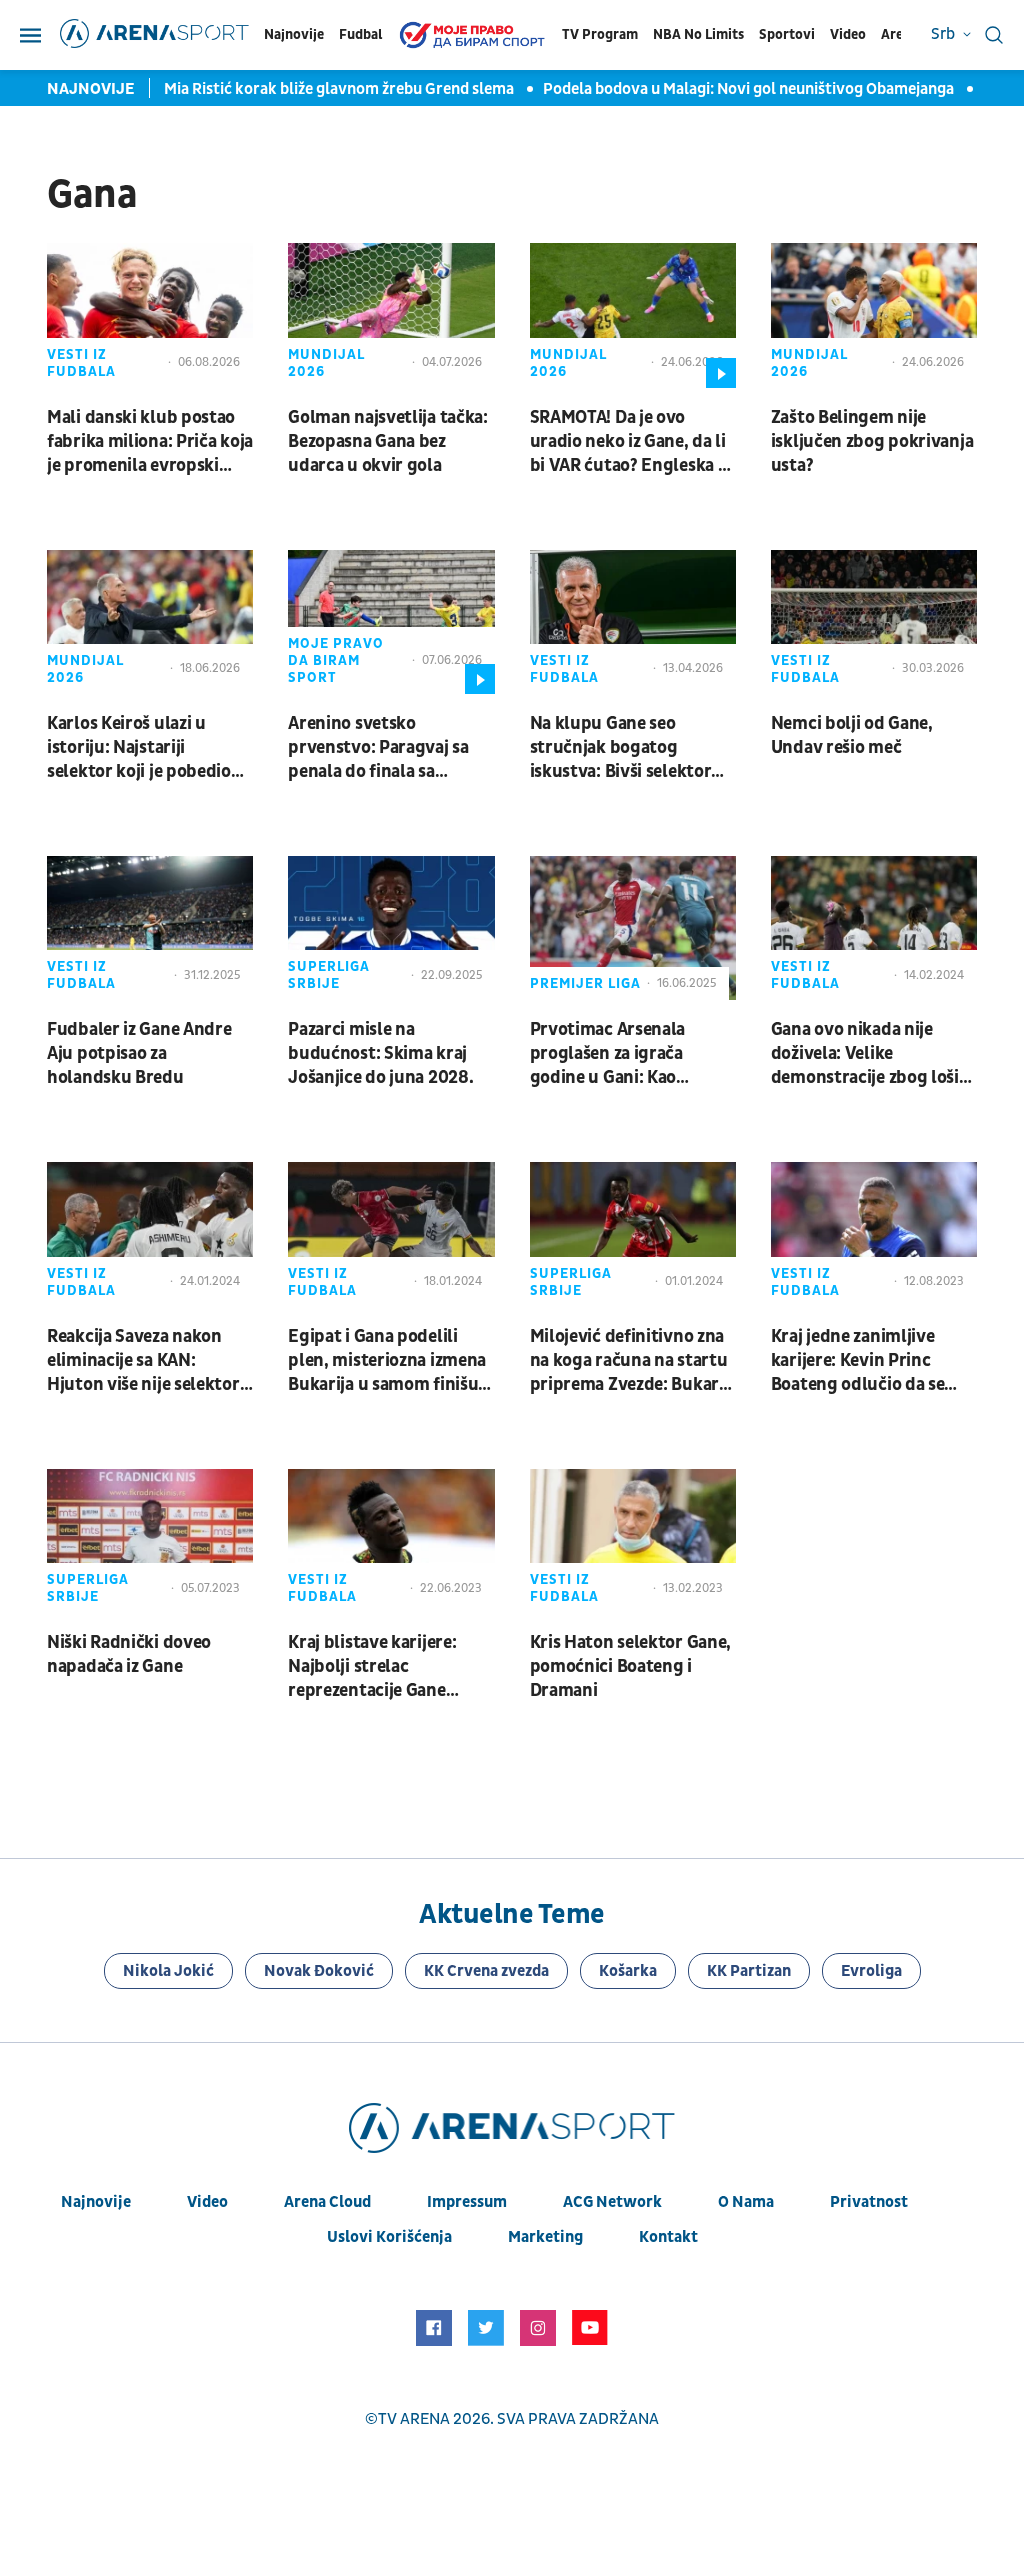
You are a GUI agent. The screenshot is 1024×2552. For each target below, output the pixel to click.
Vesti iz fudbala (81, 363)
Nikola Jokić (168, 1971)
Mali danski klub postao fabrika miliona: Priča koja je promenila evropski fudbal (150, 442)
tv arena (414, 2419)
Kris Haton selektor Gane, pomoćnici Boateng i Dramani (631, 1666)
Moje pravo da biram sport (336, 660)
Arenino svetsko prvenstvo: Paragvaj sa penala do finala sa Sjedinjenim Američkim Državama (380, 748)
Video (848, 34)
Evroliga (871, 1971)
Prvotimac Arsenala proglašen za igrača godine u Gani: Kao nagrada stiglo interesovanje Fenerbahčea (608, 1054)
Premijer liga (585, 983)
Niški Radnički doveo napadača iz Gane (129, 1654)
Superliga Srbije (329, 975)
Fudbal (360, 34)
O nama (746, 2202)
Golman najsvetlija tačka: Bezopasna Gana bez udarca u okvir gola (388, 441)
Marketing (545, 2237)
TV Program (600, 34)
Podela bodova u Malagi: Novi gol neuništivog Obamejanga (750, 89)
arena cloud (327, 2202)
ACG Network (612, 2202)
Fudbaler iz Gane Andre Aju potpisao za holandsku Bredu (139, 1053)
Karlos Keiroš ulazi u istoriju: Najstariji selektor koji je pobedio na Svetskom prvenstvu (141, 748)
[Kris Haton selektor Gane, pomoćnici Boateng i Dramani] (633, 1541)
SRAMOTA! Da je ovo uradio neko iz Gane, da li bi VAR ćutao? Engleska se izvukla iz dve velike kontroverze (632, 442)
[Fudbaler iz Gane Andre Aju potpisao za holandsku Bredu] (150, 928)
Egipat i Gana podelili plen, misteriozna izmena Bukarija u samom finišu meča (387, 1361)
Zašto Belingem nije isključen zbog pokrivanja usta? (872, 441)
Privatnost (869, 2202)
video (207, 2202)
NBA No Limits (698, 34)
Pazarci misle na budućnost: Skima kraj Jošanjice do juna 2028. (380, 1053)
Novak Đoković (319, 1971)
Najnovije (294, 34)
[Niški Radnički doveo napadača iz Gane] (150, 1541)
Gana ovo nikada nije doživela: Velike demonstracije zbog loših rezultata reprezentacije (870, 1054)
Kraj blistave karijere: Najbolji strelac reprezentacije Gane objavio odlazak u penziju (387, 1667)
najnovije (96, 2202)
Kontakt (668, 2237)
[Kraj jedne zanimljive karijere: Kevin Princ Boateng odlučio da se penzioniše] (874, 1234)
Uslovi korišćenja (389, 2237)
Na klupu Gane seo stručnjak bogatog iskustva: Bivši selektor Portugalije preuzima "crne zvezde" (621, 748)
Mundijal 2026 (326, 363)
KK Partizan (749, 1971)
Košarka (628, 1971)
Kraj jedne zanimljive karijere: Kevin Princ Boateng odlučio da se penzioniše (858, 1361)
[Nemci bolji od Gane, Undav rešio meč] (874, 622)
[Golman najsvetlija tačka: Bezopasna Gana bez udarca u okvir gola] (391, 315)
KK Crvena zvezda (486, 1971)
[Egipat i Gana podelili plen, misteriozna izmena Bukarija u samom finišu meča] (391, 1234)
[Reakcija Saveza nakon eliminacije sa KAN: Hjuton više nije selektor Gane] (150, 1234)
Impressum (467, 2202)
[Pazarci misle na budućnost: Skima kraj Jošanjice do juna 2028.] (391, 928)
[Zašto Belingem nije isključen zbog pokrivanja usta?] (874, 315)
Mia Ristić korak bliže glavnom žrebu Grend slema (340, 89)
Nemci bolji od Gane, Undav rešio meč (852, 735)
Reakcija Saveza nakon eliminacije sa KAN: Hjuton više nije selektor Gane (143, 1361)
